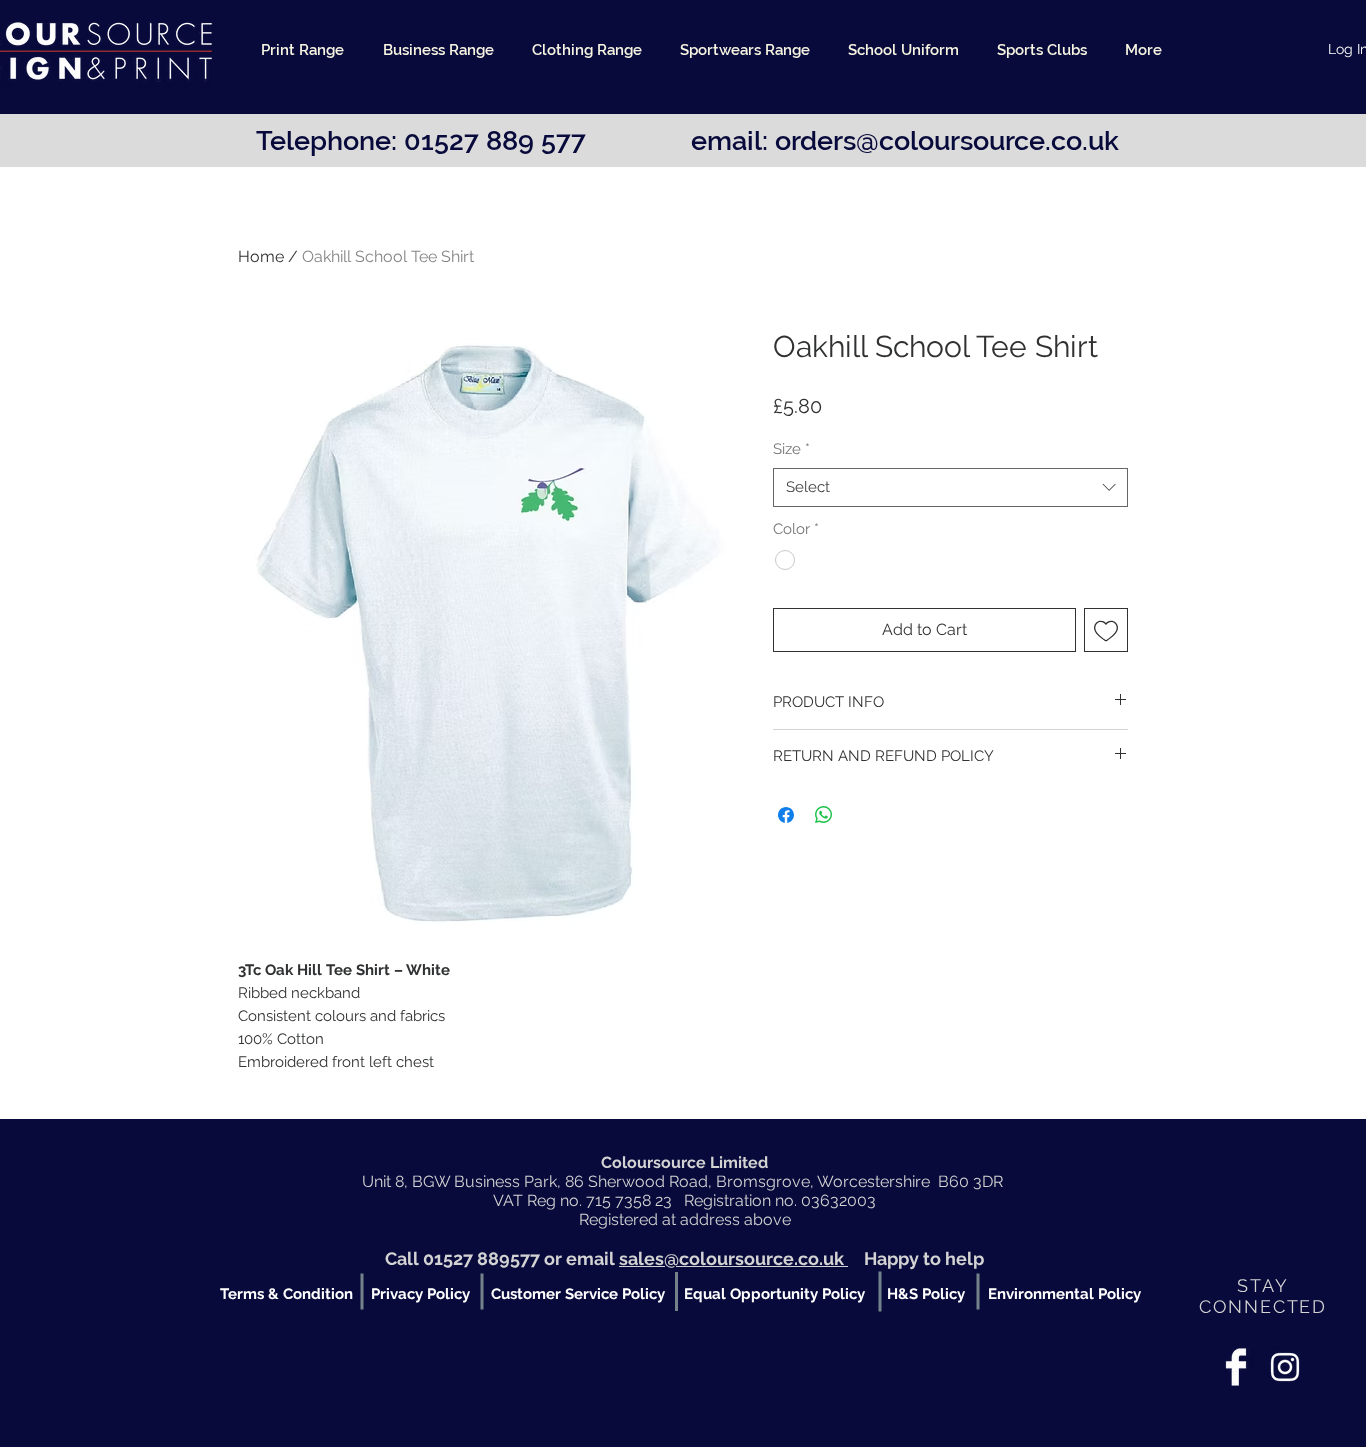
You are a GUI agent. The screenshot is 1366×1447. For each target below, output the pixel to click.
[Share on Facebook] (786, 815)
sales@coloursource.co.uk (733, 1258)
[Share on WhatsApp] (824, 815)
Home (261, 256)
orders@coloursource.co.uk (947, 140)
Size (791, 449)
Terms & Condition (286, 1294)
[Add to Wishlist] (1106, 630)
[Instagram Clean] (1285, 1367)
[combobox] (950, 487)
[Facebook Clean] (1236, 1367)
